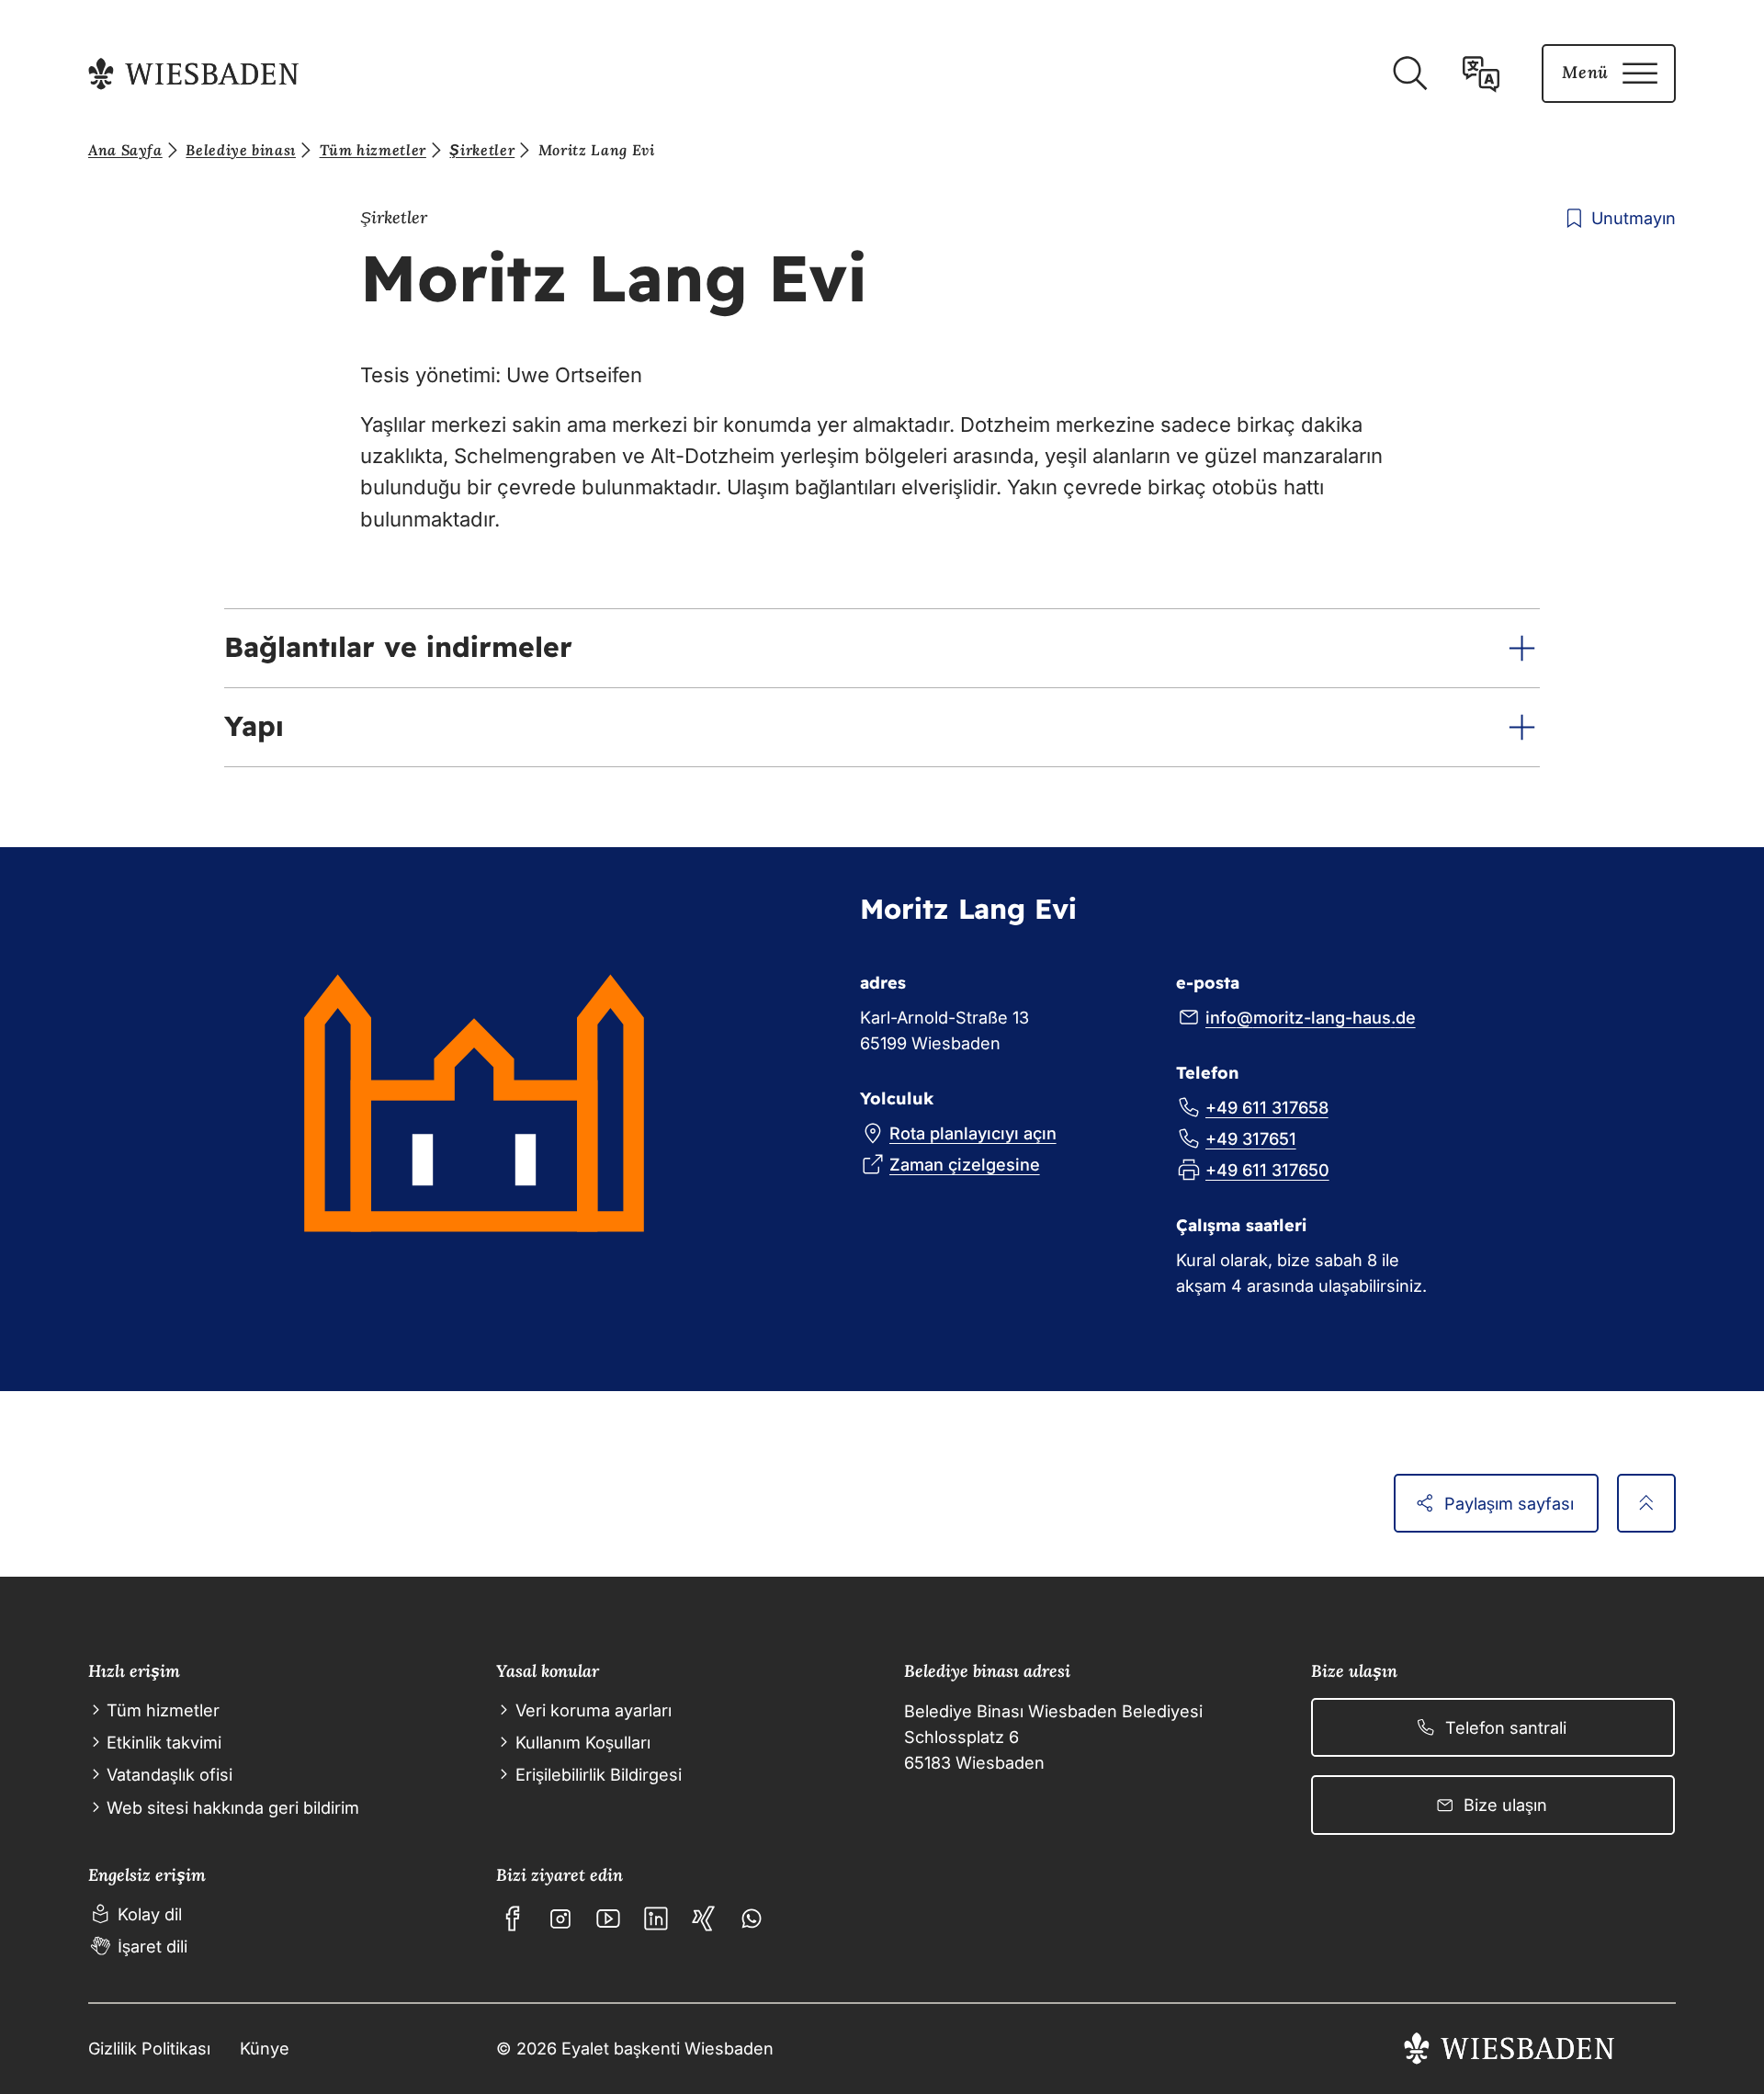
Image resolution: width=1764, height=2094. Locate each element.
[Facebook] (513, 1919)
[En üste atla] (1646, 1503)
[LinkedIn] (656, 1919)
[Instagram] (560, 1919)
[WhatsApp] (752, 1919)
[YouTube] (608, 1919)
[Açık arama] (1409, 74)
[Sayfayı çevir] (1481, 74)
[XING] (704, 1919)
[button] (882, 648)
